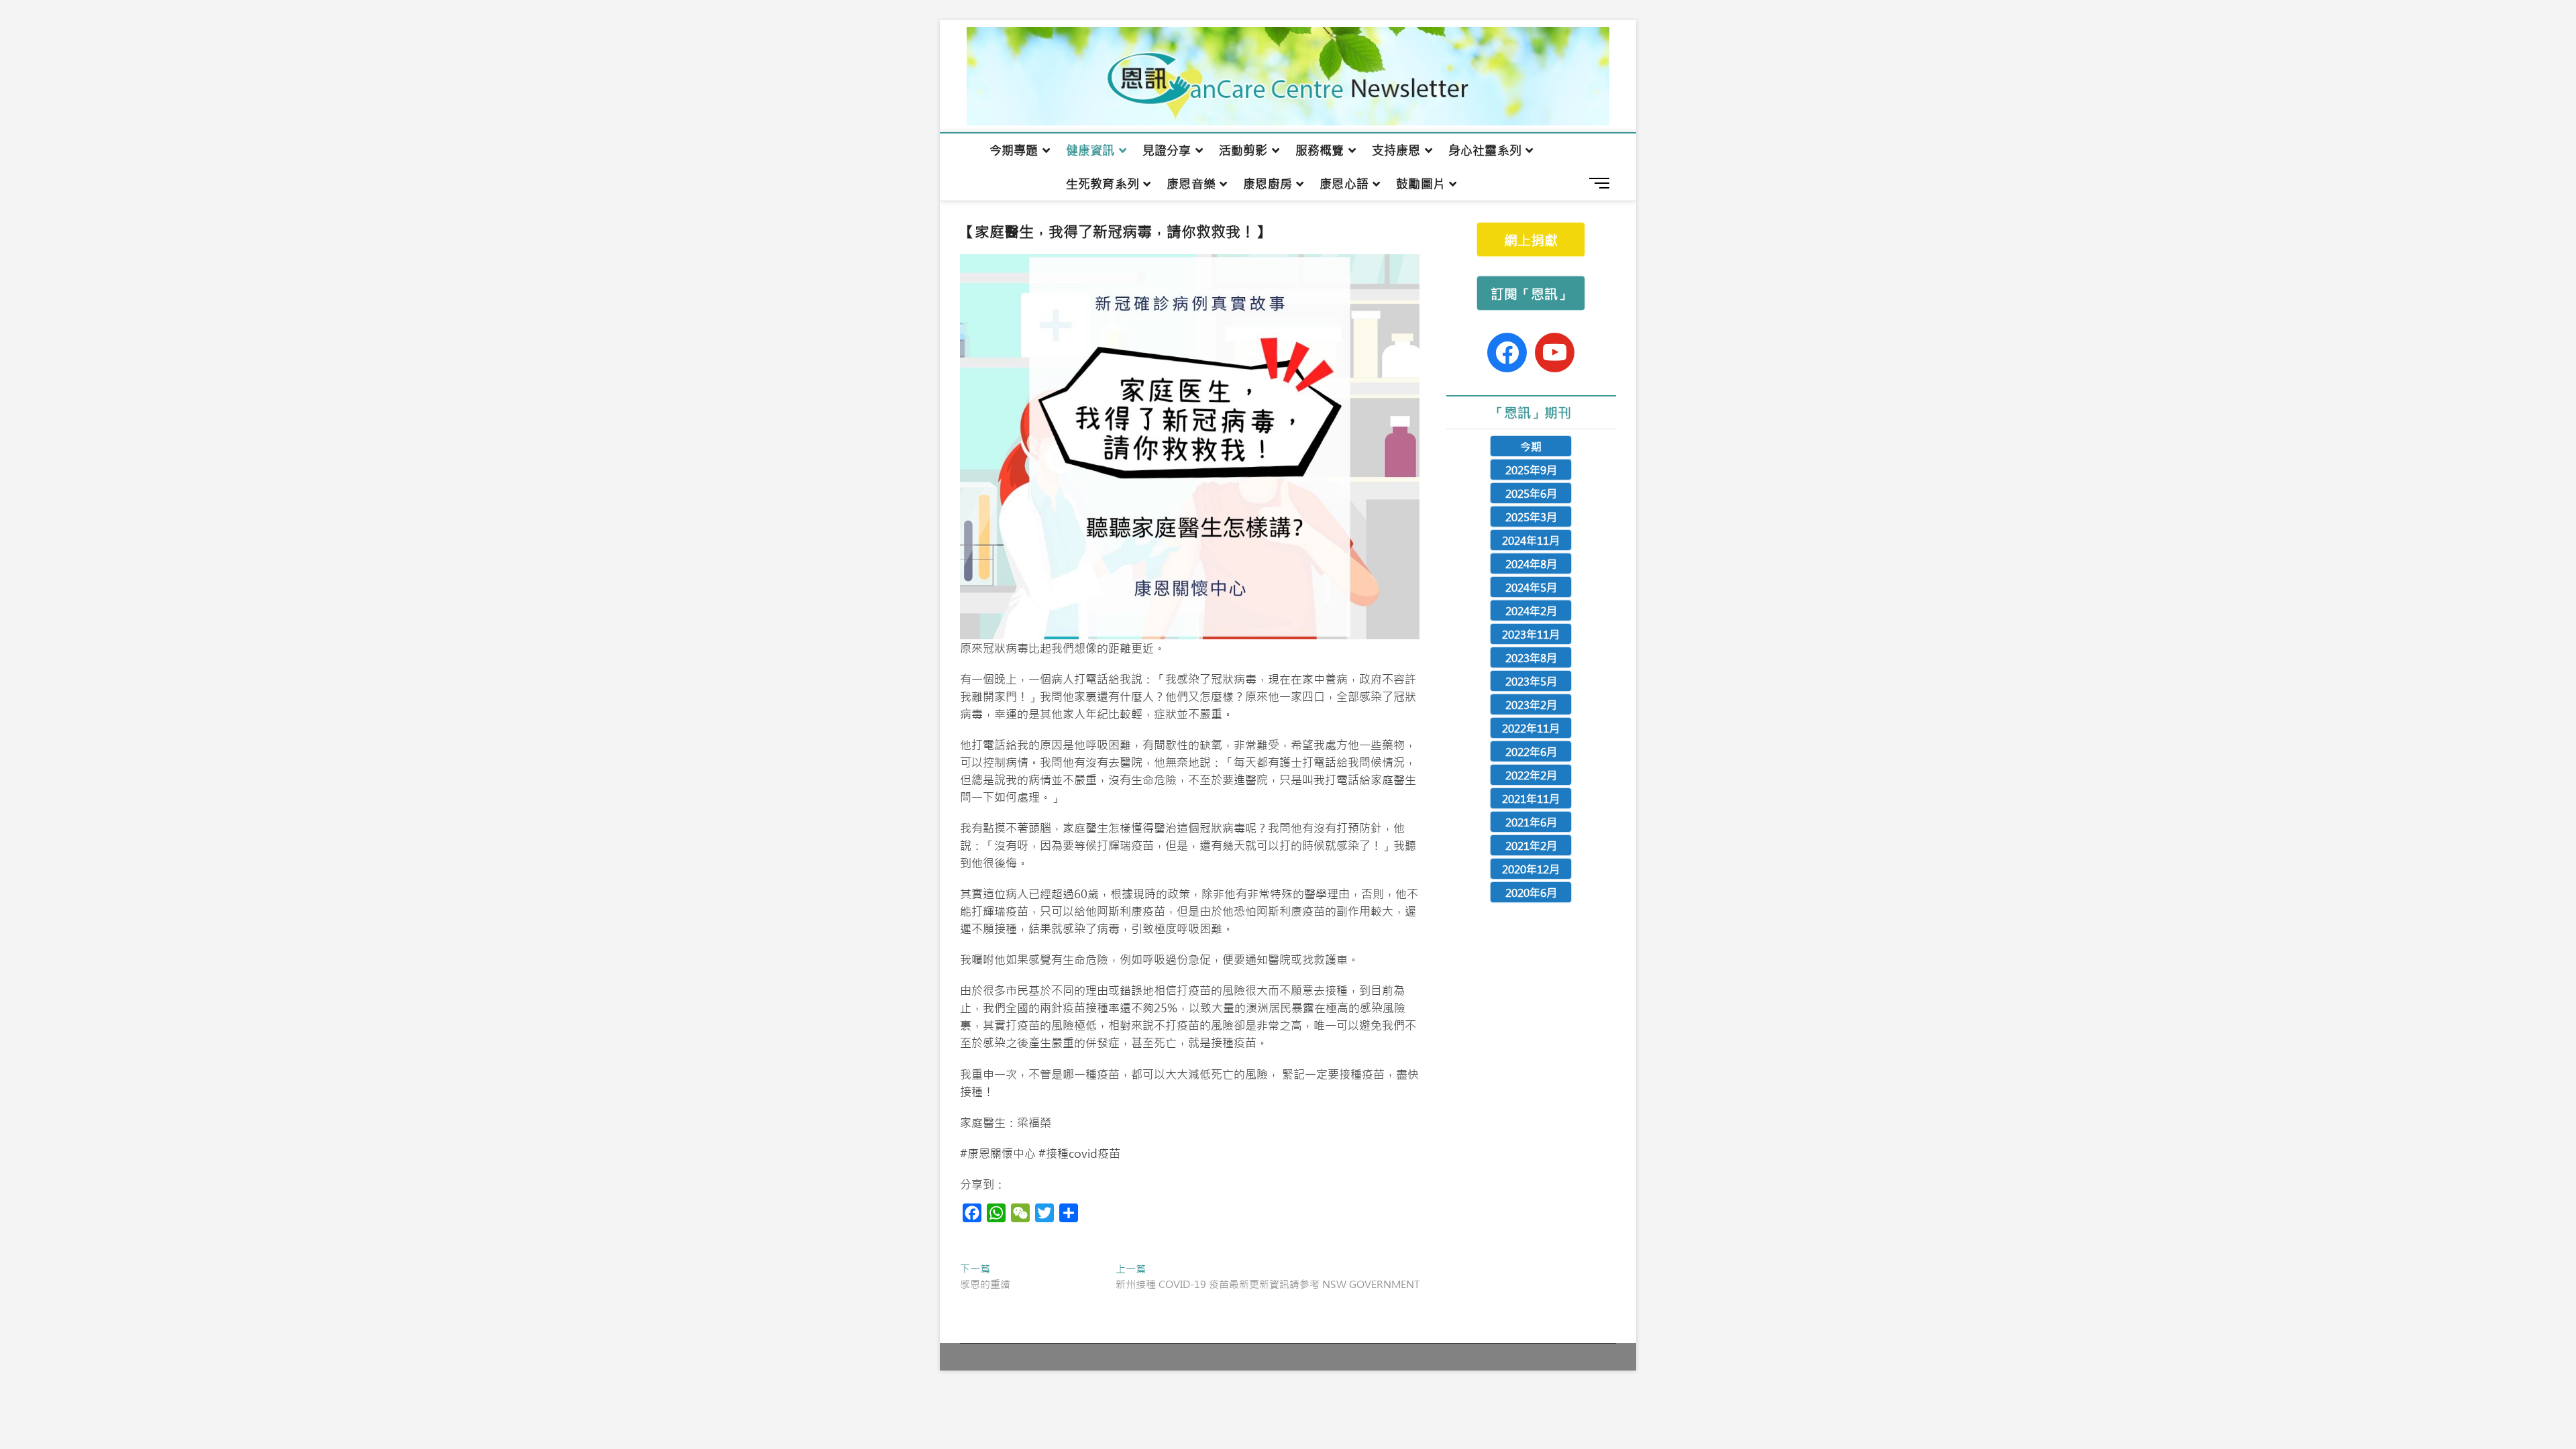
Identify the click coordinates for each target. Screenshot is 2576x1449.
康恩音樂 (1191, 184)
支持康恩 (1396, 150)
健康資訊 (1090, 150)
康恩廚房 (1268, 184)
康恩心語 (1344, 184)
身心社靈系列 (1485, 150)
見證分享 (1167, 150)
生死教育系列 (1103, 184)
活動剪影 (1243, 150)
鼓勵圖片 (1420, 184)
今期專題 (1014, 150)
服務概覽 (1320, 150)
